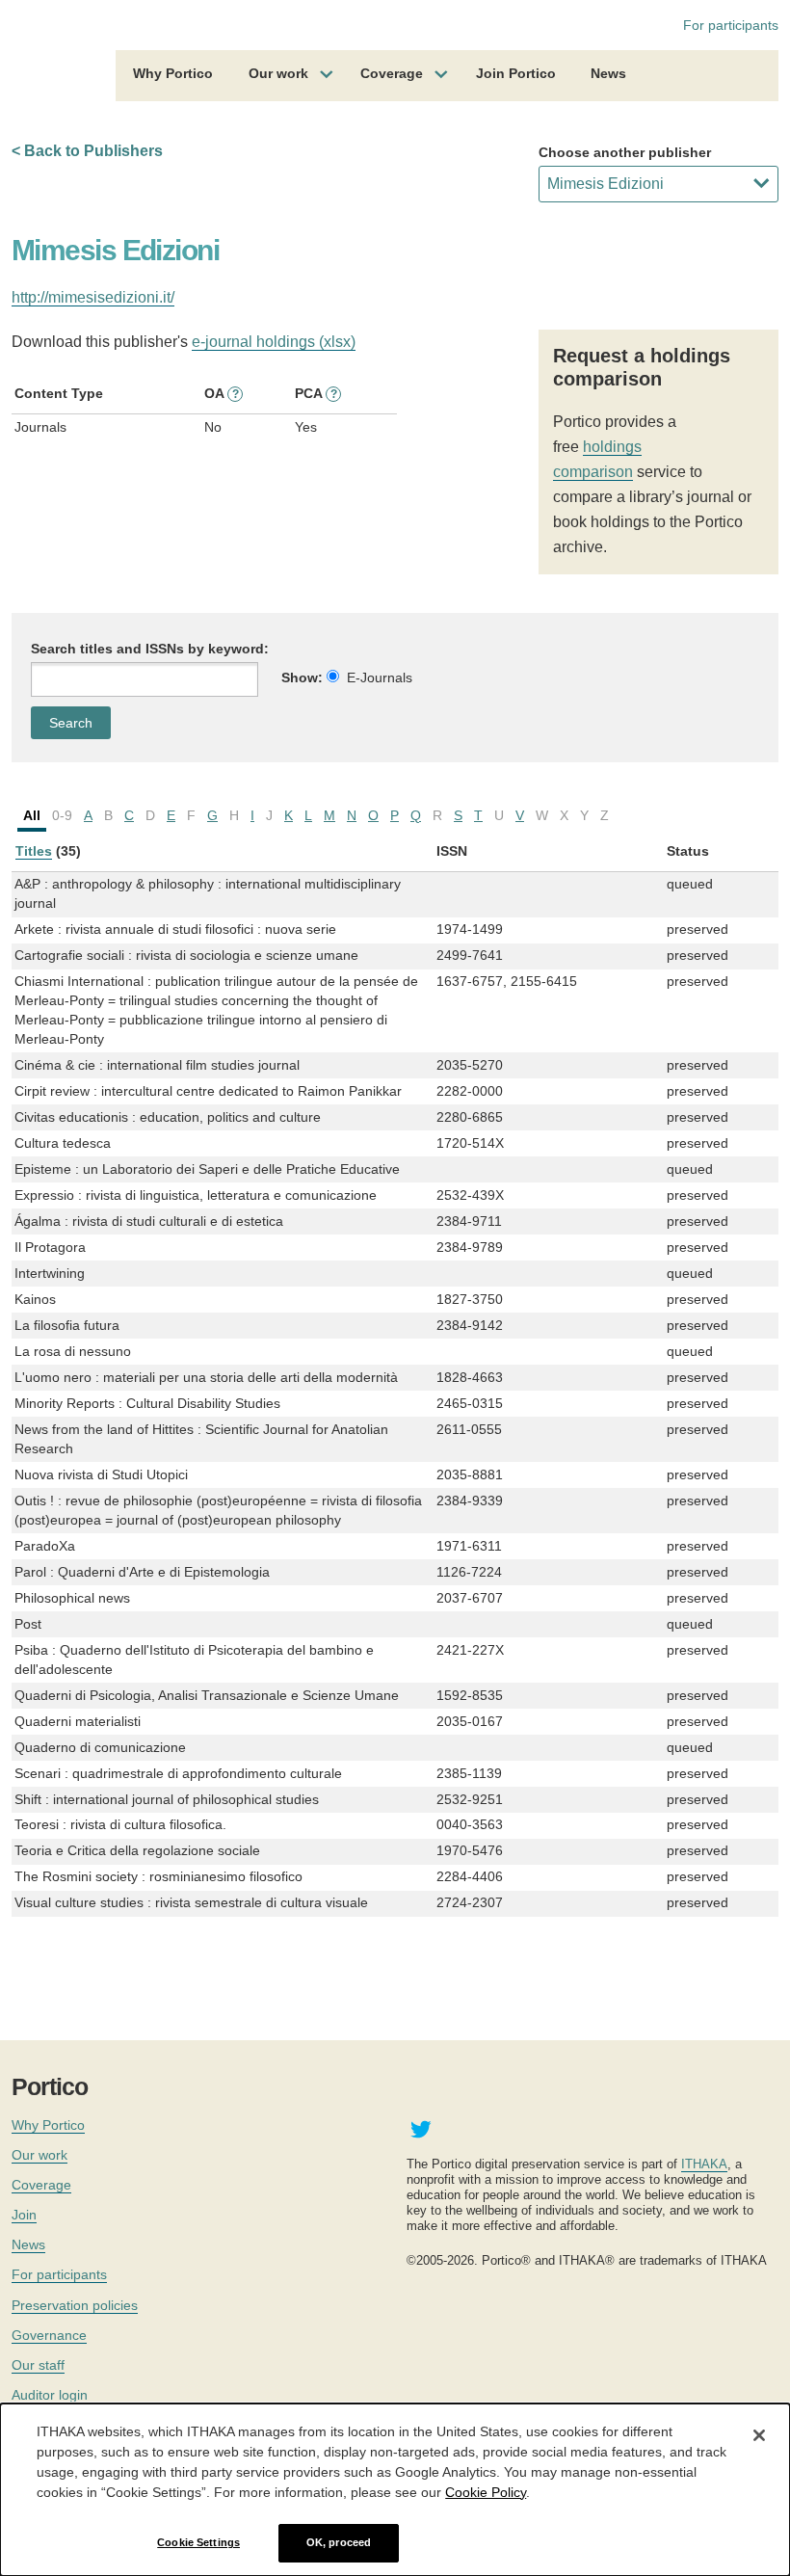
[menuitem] (173, 76)
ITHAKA (704, 2164)
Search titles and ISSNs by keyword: (150, 649)
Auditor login (50, 2395)
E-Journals (380, 677)
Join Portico (516, 73)
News (608, 73)
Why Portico (173, 73)
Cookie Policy (486, 2492)
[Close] (759, 2435)
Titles (34, 851)
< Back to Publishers (87, 151)
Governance (49, 2335)
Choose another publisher (625, 152)
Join (24, 2215)
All (32, 815)
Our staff (38, 2365)
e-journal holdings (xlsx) (274, 342)
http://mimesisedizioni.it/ (93, 297)
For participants (731, 25)
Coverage (392, 73)
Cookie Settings (198, 2542)
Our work (278, 73)
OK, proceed (339, 2542)
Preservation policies (75, 2305)
